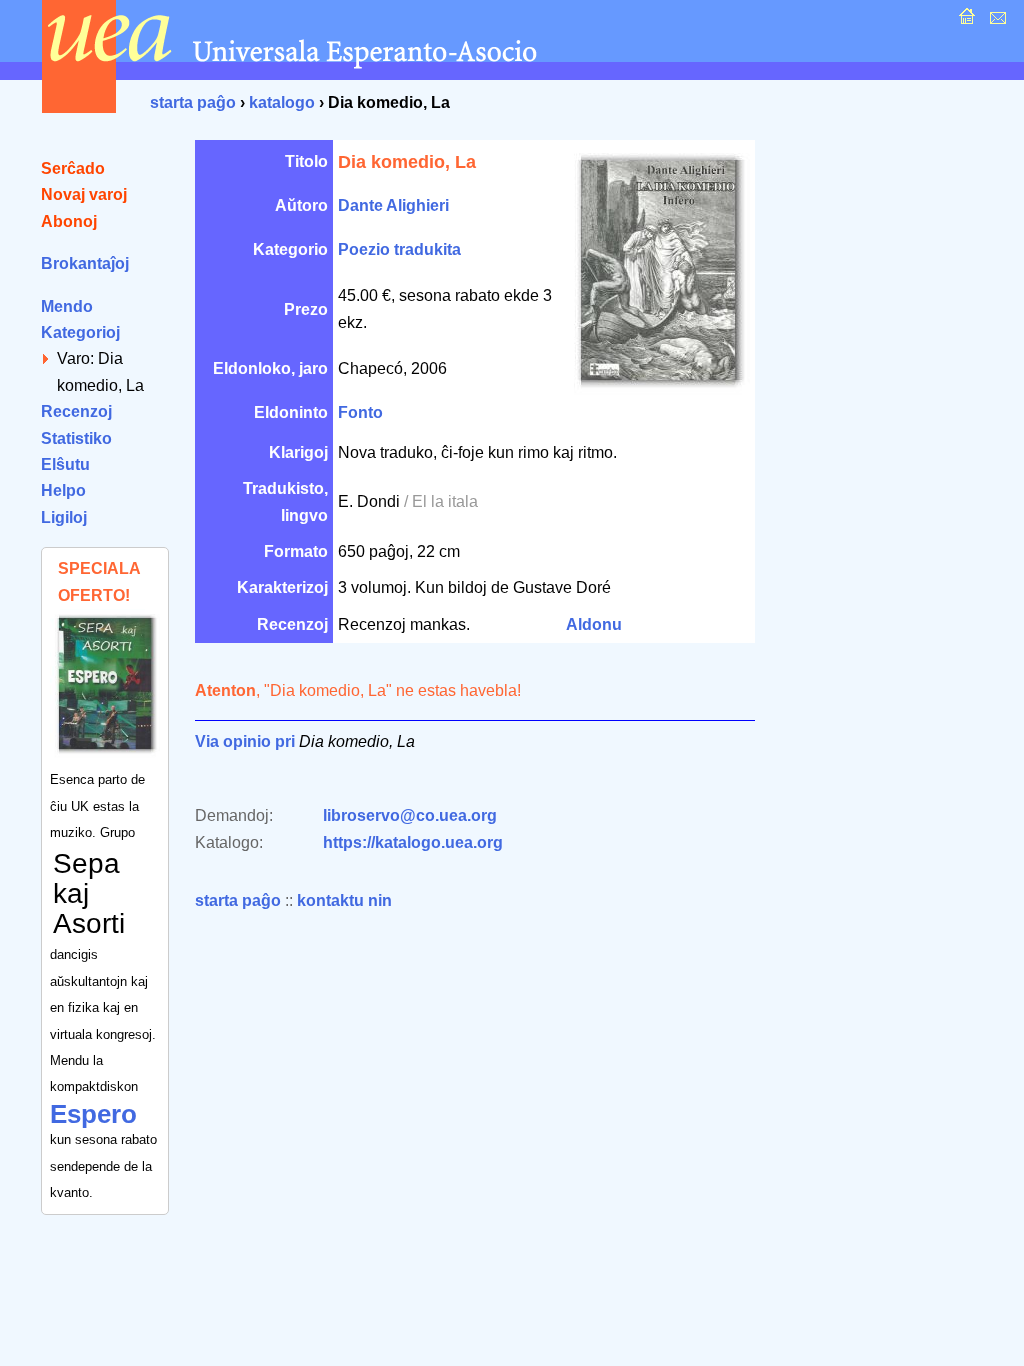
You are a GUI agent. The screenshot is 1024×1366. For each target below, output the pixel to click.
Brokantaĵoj (85, 263)
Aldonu (594, 624)
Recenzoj (76, 411)
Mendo (67, 306)
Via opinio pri (245, 741)
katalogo (282, 102)
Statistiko (76, 438)
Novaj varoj (84, 194)
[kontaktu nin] (995, 21)
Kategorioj (80, 332)
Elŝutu (65, 464)
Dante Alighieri (393, 205)
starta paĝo (193, 102)
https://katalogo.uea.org (413, 842)
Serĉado (73, 168)
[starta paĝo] (964, 21)
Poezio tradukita (399, 249)
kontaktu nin (344, 900)
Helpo (63, 490)
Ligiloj (64, 517)
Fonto (360, 412)
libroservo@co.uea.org (410, 815)
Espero (93, 1114)
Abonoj (69, 221)
